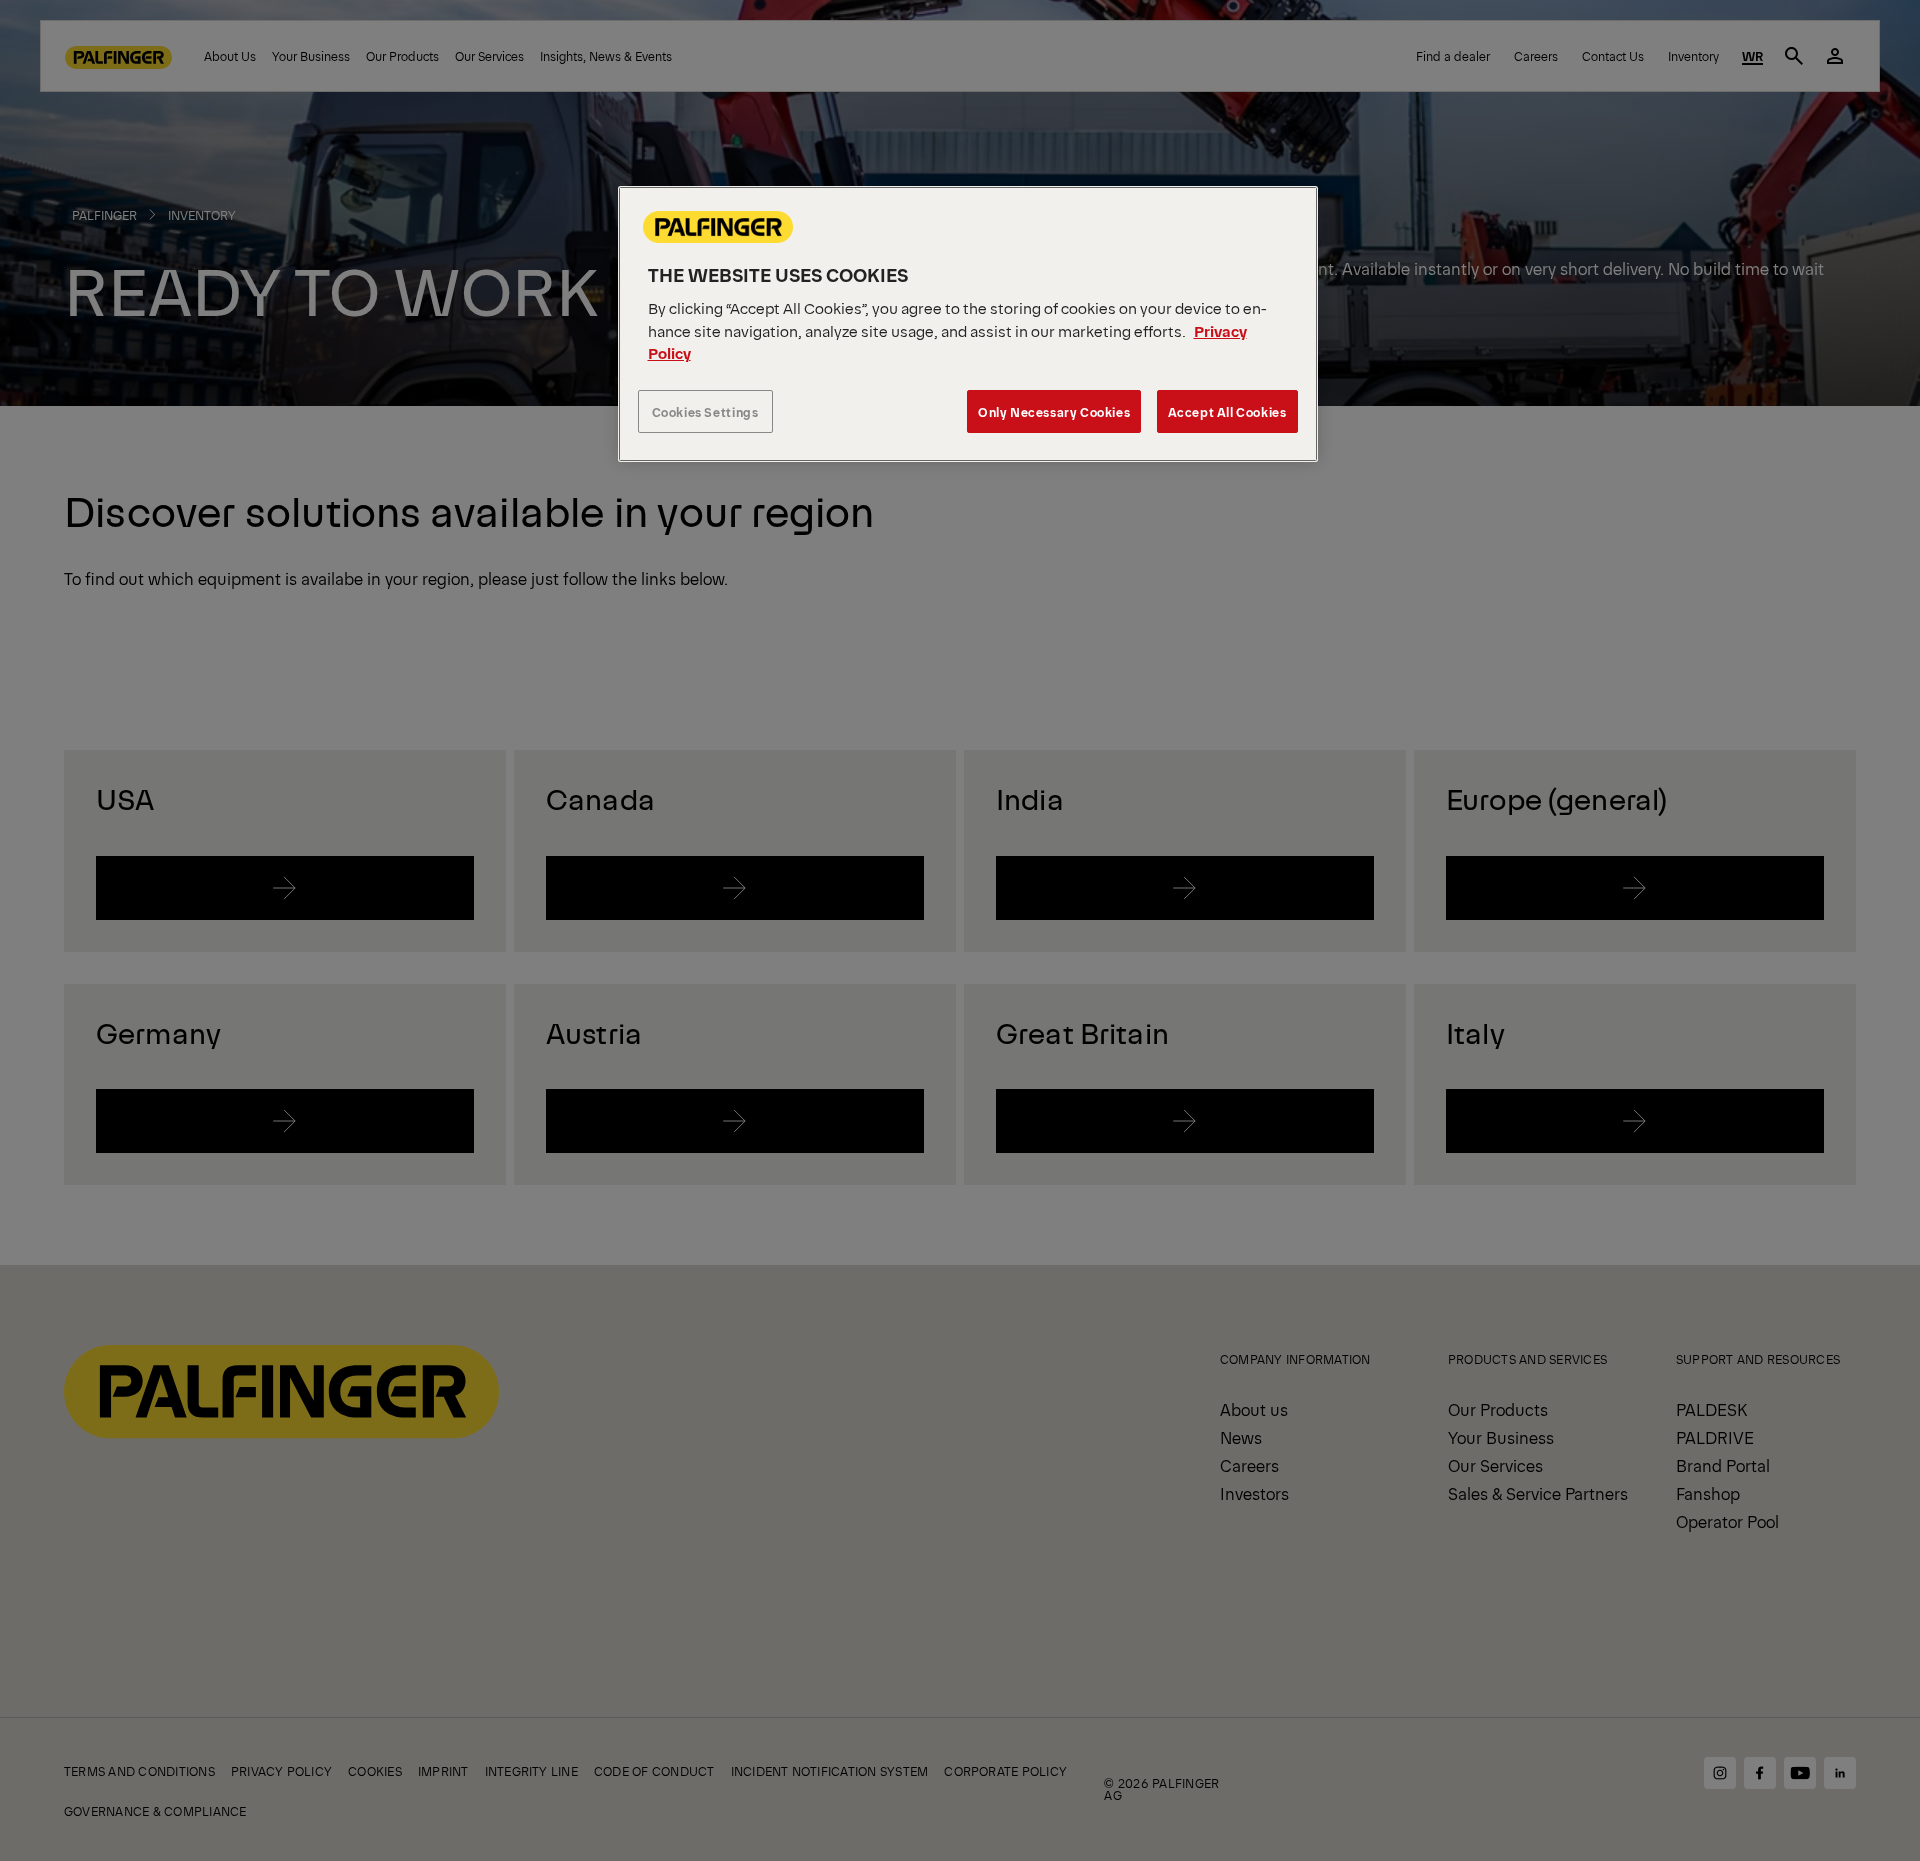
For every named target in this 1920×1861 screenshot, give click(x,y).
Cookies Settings (705, 411)
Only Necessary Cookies (1054, 411)
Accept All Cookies (1227, 411)
